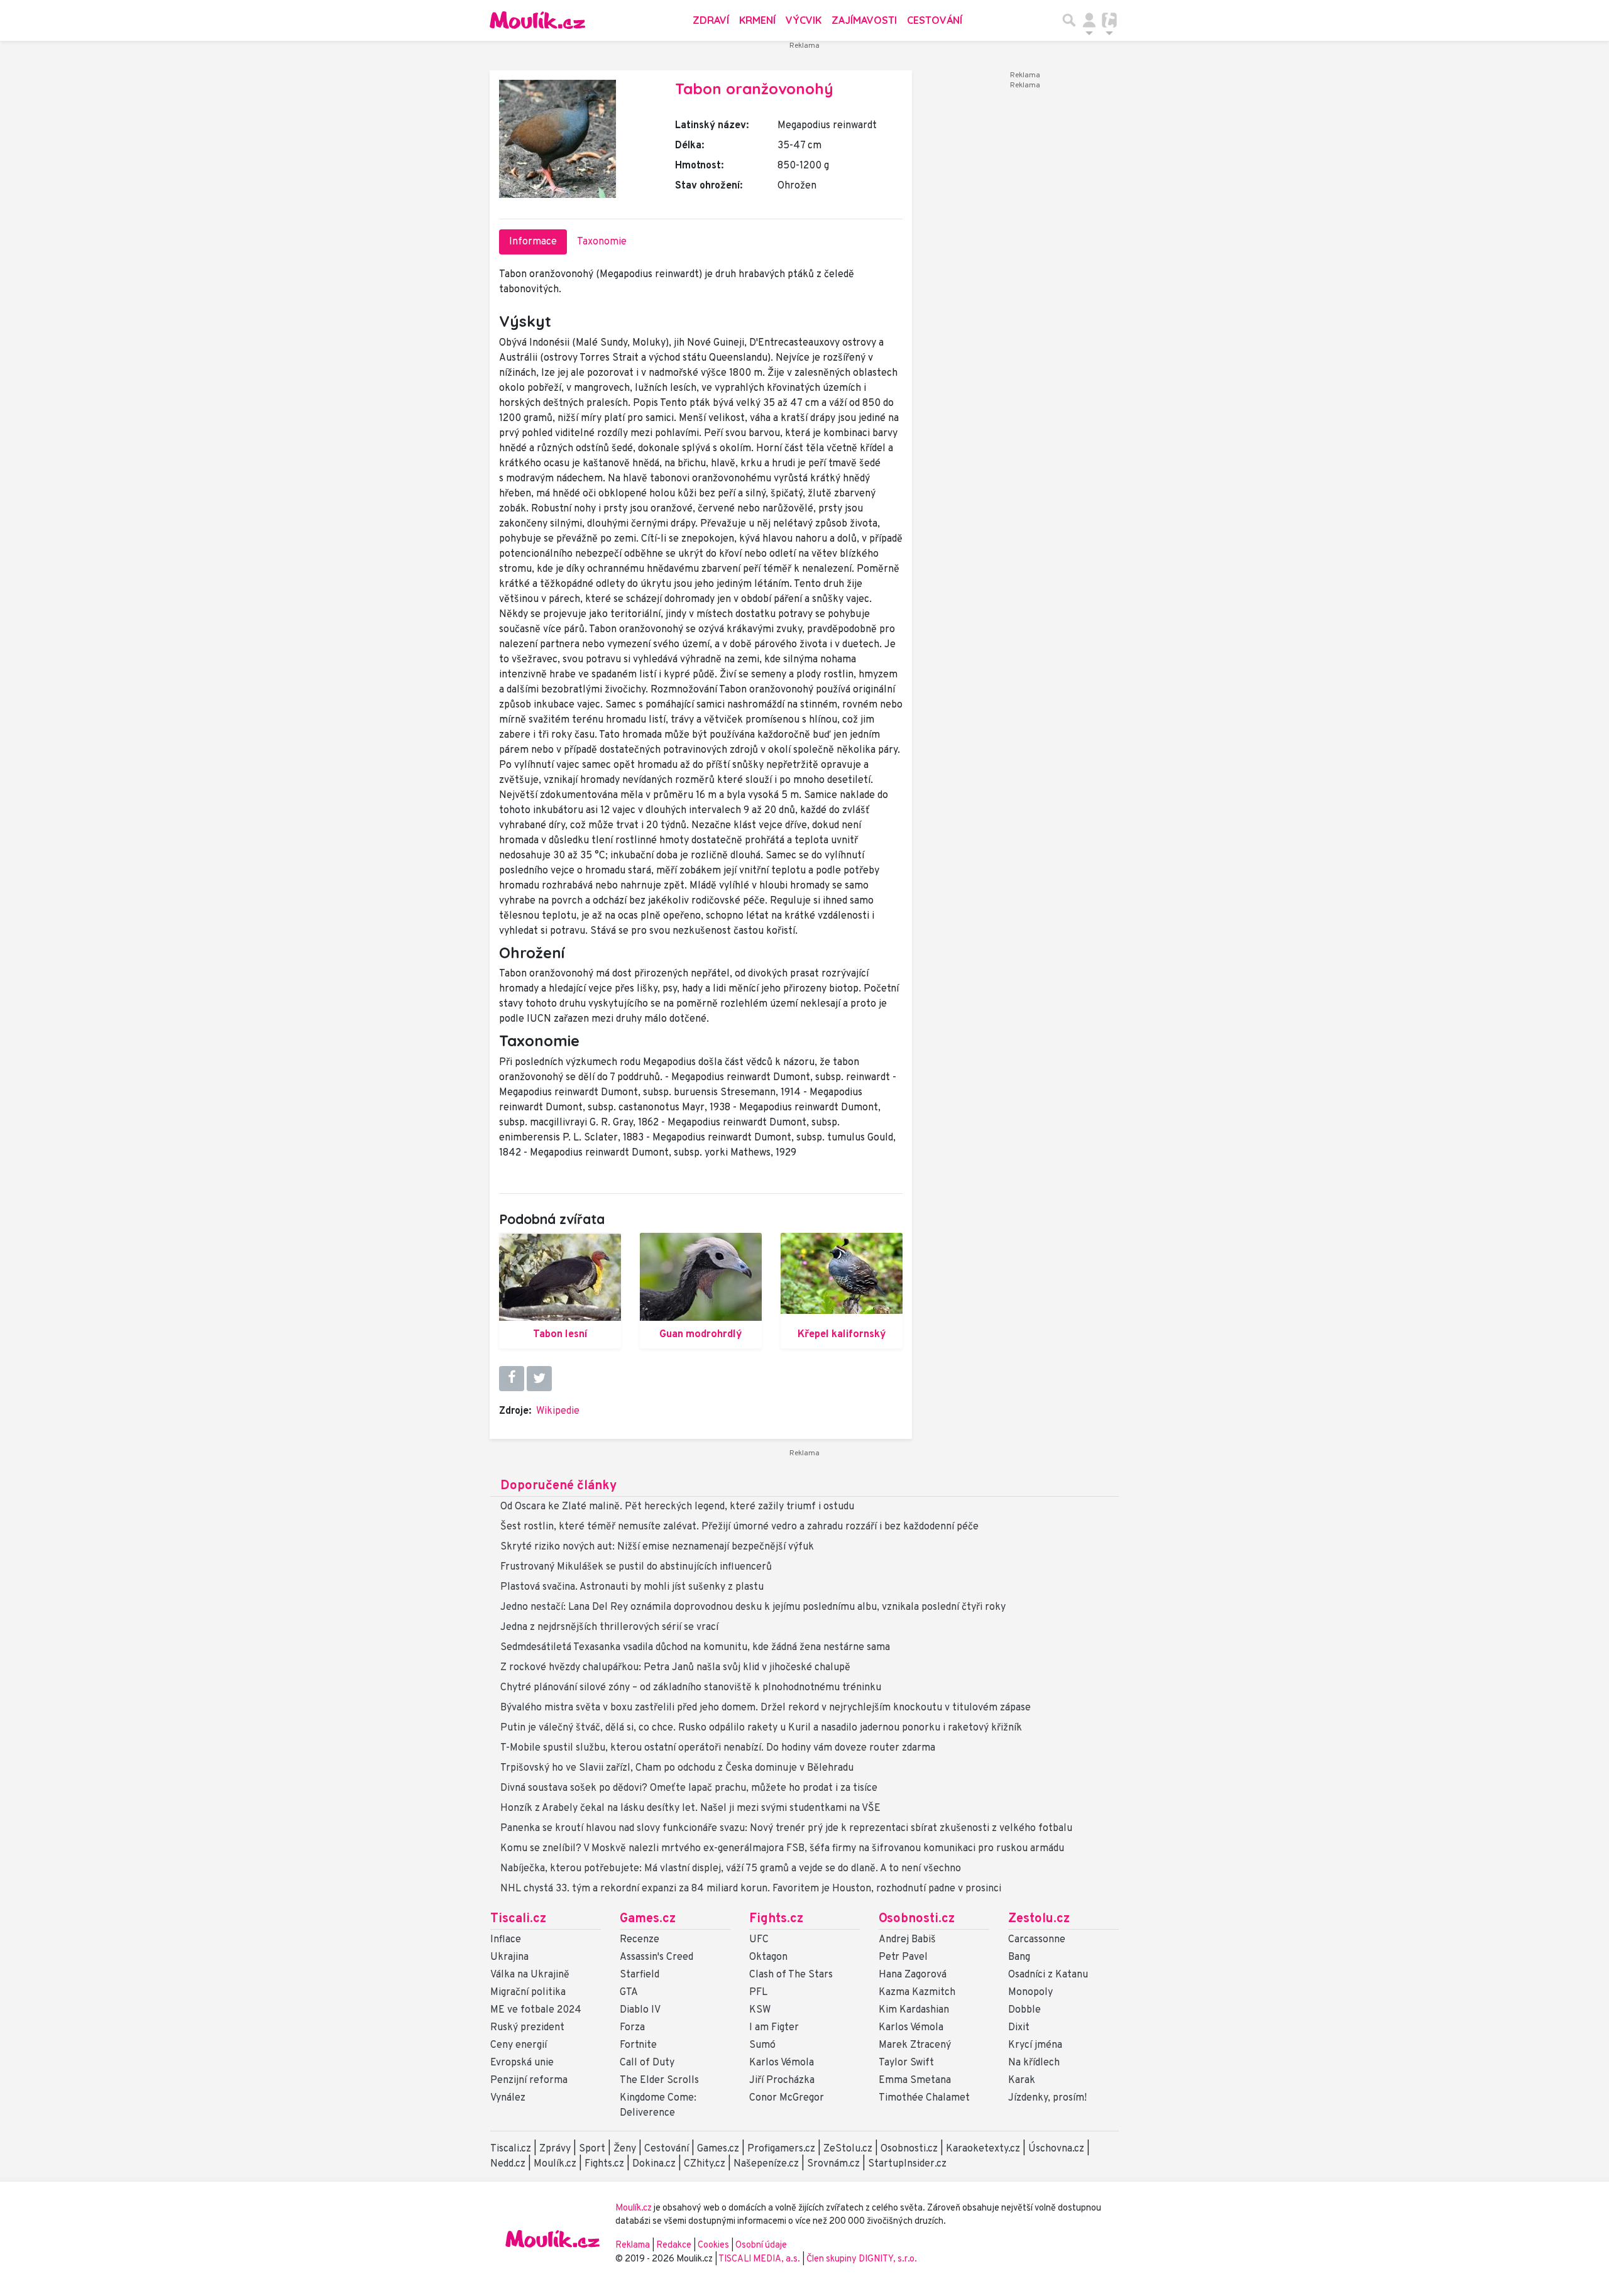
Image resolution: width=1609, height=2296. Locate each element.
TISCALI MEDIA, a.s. (760, 2259)
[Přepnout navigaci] (1089, 20)
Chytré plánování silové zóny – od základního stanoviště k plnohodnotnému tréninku (691, 1688)
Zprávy (555, 2149)
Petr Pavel (903, 1957)
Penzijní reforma (529, 2080)
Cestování (935, 20)
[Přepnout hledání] (1069, 20)
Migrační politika (528, 1993)
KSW (760, 2010)
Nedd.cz (508, 2164)
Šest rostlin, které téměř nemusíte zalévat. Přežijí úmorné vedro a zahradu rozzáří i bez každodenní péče (739, 1527)
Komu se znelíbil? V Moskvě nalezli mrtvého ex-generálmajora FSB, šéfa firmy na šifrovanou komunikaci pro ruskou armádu (782, 1849)
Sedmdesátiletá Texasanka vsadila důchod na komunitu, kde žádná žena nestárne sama (695, 1648)
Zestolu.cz (1039, 1919)
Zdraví (711, 20)
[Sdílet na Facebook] (512, 1379)
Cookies (713, 2245)
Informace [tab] (533, 242)
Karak (1022, 2080)
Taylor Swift (906, 2063)
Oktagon (768, 1957)
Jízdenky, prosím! (1047, 2098)
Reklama (633, 2245)
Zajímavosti (864, 20)
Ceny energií (519, 2045)
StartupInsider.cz (907, 2164)
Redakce (674, 2245)
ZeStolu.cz (848, 2149)
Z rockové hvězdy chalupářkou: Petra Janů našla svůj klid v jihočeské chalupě (675, 1668)
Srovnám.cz (833, 2164)
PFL (758, 1993)
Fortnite (638, 2045)
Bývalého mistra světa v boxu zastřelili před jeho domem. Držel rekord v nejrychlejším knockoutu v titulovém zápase (766, 1708)
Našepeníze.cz (766, 2164)
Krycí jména (1035, 2045)
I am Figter (774, 2028)
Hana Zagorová (913, 1975)
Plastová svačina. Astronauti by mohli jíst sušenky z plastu (632, 1587)
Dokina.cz (654, 2164)
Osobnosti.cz (917, 1919)
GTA (629, 1993)
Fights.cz (776, 1919)
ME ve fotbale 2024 (536, 2010)
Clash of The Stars (791, 1975)
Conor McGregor (787, 2098)
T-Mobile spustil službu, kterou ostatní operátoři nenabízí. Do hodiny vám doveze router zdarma (718, 1748)
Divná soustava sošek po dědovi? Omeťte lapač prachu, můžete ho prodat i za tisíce (689, 1788)
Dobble (1024, 2010)
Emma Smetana (915, 2080)
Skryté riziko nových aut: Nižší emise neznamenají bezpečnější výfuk (657, 1547)
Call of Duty (647, 2063)
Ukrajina (509, 1957)
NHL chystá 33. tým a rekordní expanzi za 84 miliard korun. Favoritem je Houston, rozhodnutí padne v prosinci (751, 1889)
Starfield (640, 1975)
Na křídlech (1034, 2063)
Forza (632, 2028)
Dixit (1019, 2028)
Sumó (762, 2045)
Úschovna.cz (1056, 2149)
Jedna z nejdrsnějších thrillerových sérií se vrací (609, 1627)
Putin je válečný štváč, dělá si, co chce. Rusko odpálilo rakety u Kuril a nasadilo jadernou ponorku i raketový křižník (761, 1728)
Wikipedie (558, 1411)
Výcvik (804, 20)
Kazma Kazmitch (917, 1993)
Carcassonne (1037, 1940)
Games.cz (648, 1919)
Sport (592, 2149)
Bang (1019, 1957)
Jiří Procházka (782, 2080)
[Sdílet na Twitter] (539, 1379)
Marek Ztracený (915, 2045)
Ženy (625, 2149)
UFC (759, 1940)
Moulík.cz (555, 2164)
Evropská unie (522, 2063)
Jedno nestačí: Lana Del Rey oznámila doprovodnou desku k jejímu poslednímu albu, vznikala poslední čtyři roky (753, 1607)
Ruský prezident (527, 2028)
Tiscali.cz (518, 1919)
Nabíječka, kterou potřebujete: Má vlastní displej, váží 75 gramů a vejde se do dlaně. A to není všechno (731, 1869)
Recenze (640, 1940)
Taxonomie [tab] (602, 242)
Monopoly (1030, 1993)
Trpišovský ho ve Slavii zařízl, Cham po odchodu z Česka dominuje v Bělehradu (677, 1768)
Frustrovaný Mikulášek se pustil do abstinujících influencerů (636, 1567)
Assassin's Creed (656, 1957)
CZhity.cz (705, 2164)
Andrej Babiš (907, 1940)
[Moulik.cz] (537, 20)
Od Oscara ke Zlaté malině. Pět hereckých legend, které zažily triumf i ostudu (677, 1507)
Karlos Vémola (782, 2063)
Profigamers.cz (781, 2149)
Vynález (508, 2098)
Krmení (757, 20)
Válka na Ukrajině (530, 1975)
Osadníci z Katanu (1048, 1975)
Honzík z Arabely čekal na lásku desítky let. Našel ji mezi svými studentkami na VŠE (690, 1808)
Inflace (506, 1940)
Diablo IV (640, 2010)
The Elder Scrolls (659, 2080)
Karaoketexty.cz (983, 2149)
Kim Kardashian (914, 2010)
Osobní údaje (761, 2245)
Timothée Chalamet (924, 2098)
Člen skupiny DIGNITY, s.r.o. (862, 2259)
